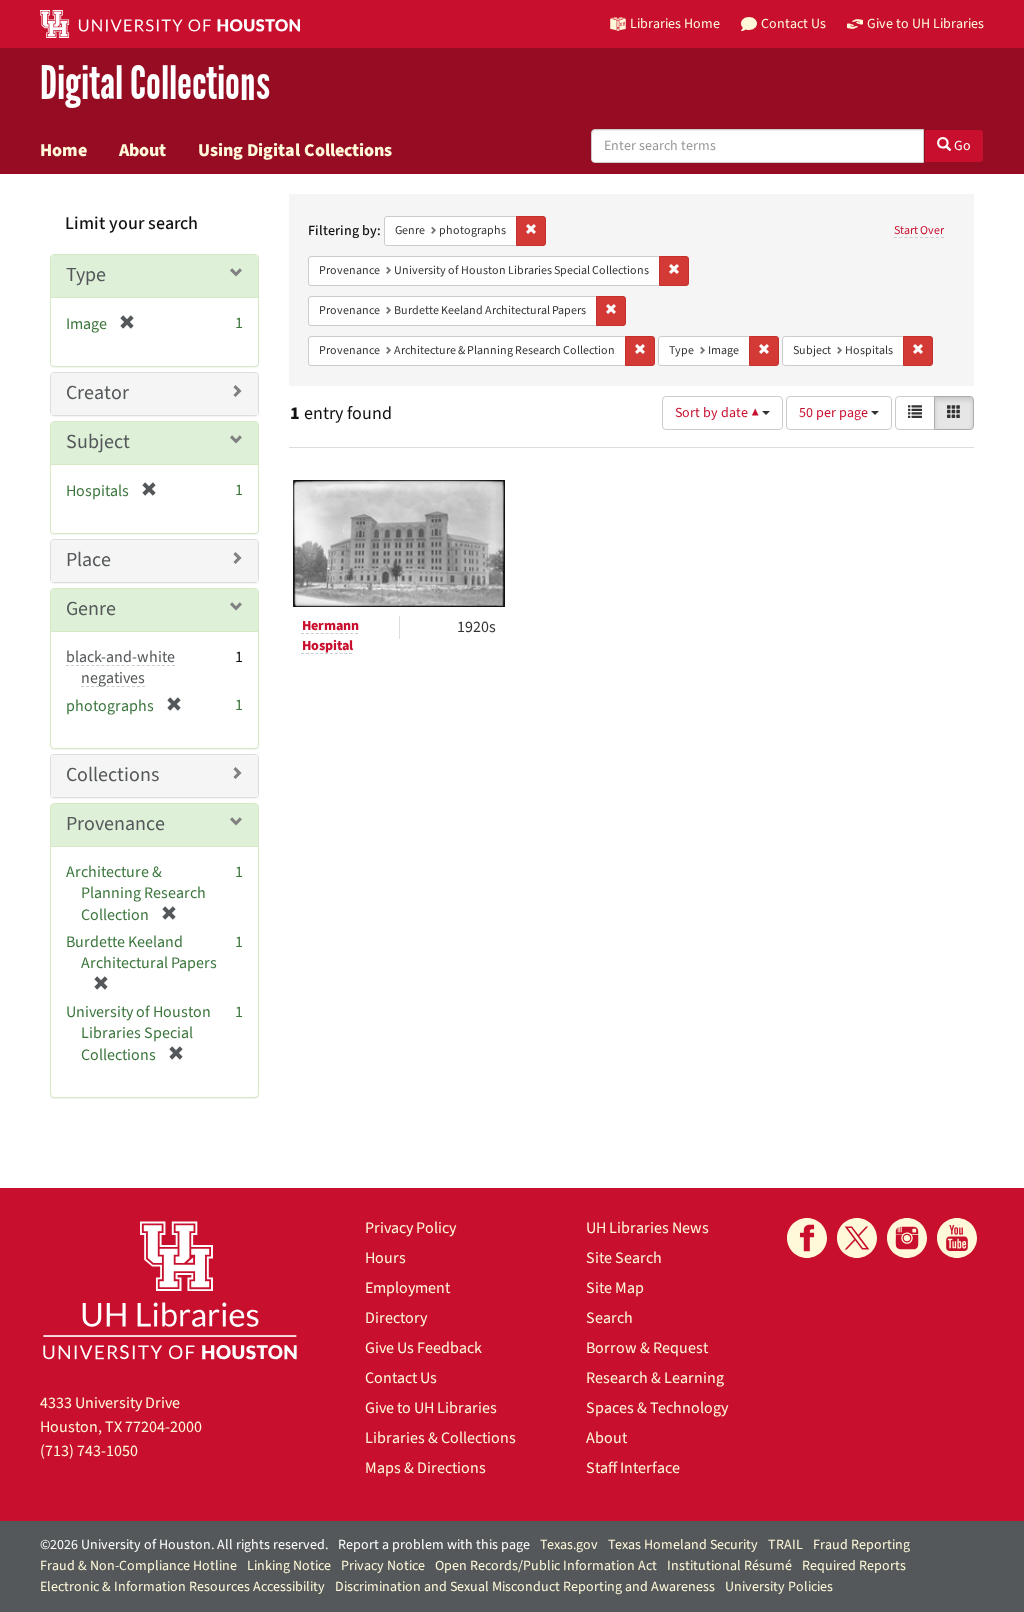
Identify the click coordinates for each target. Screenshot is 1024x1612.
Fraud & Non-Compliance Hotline (138, 1566)
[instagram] (907, 1238)
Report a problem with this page (434, 1545)
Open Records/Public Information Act (546, 1566)
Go (961, 146)
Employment (407, 1288)
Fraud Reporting (861, 1545)
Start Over (919, 230)
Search (609, 1318)
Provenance (115, 824)
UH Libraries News (647, 1228)
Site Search (624, 1258)
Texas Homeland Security (683, 1545)
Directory (396, 1318)
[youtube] (957, 1238)
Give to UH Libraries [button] (925, 23)
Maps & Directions (425, 1468)
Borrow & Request (647, 1348)
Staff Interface (633, 1468)
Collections (112, 775)
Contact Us (401, 1378)
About (142, 150)
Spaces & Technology (657, 1408)
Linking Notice (289, 1566)
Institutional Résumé (729, 1566)
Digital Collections (155, 84)
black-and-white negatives (120, 667)
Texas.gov (569, 1545)
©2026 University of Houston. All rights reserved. (184, 1545)
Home (63, 150)
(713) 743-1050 (89, 1451)
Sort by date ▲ (718, 413)
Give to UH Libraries (431, 1408)
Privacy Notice (383, 1566)
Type (86, 275)
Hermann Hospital (330, 636)
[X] (857, 1238)
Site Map (615, 1288)
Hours (385, 1258)
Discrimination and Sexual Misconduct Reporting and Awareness (525, 1587)
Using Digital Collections (295, 150)
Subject (98, 442)
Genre (91, 609)
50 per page (835, 413)
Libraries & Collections (440, 1438)
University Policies (779, 1587)
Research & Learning (655, 1378)
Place (88, 560)
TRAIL (785, 1545)
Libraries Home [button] (675, 23)
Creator (97, 393)
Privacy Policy (410, 1228)
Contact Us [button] (793, 23)
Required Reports (854, 1566)
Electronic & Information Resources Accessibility (182, 1587)
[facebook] (807, 1238)
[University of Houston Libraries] (170, 1289)
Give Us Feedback (423, 1348)
